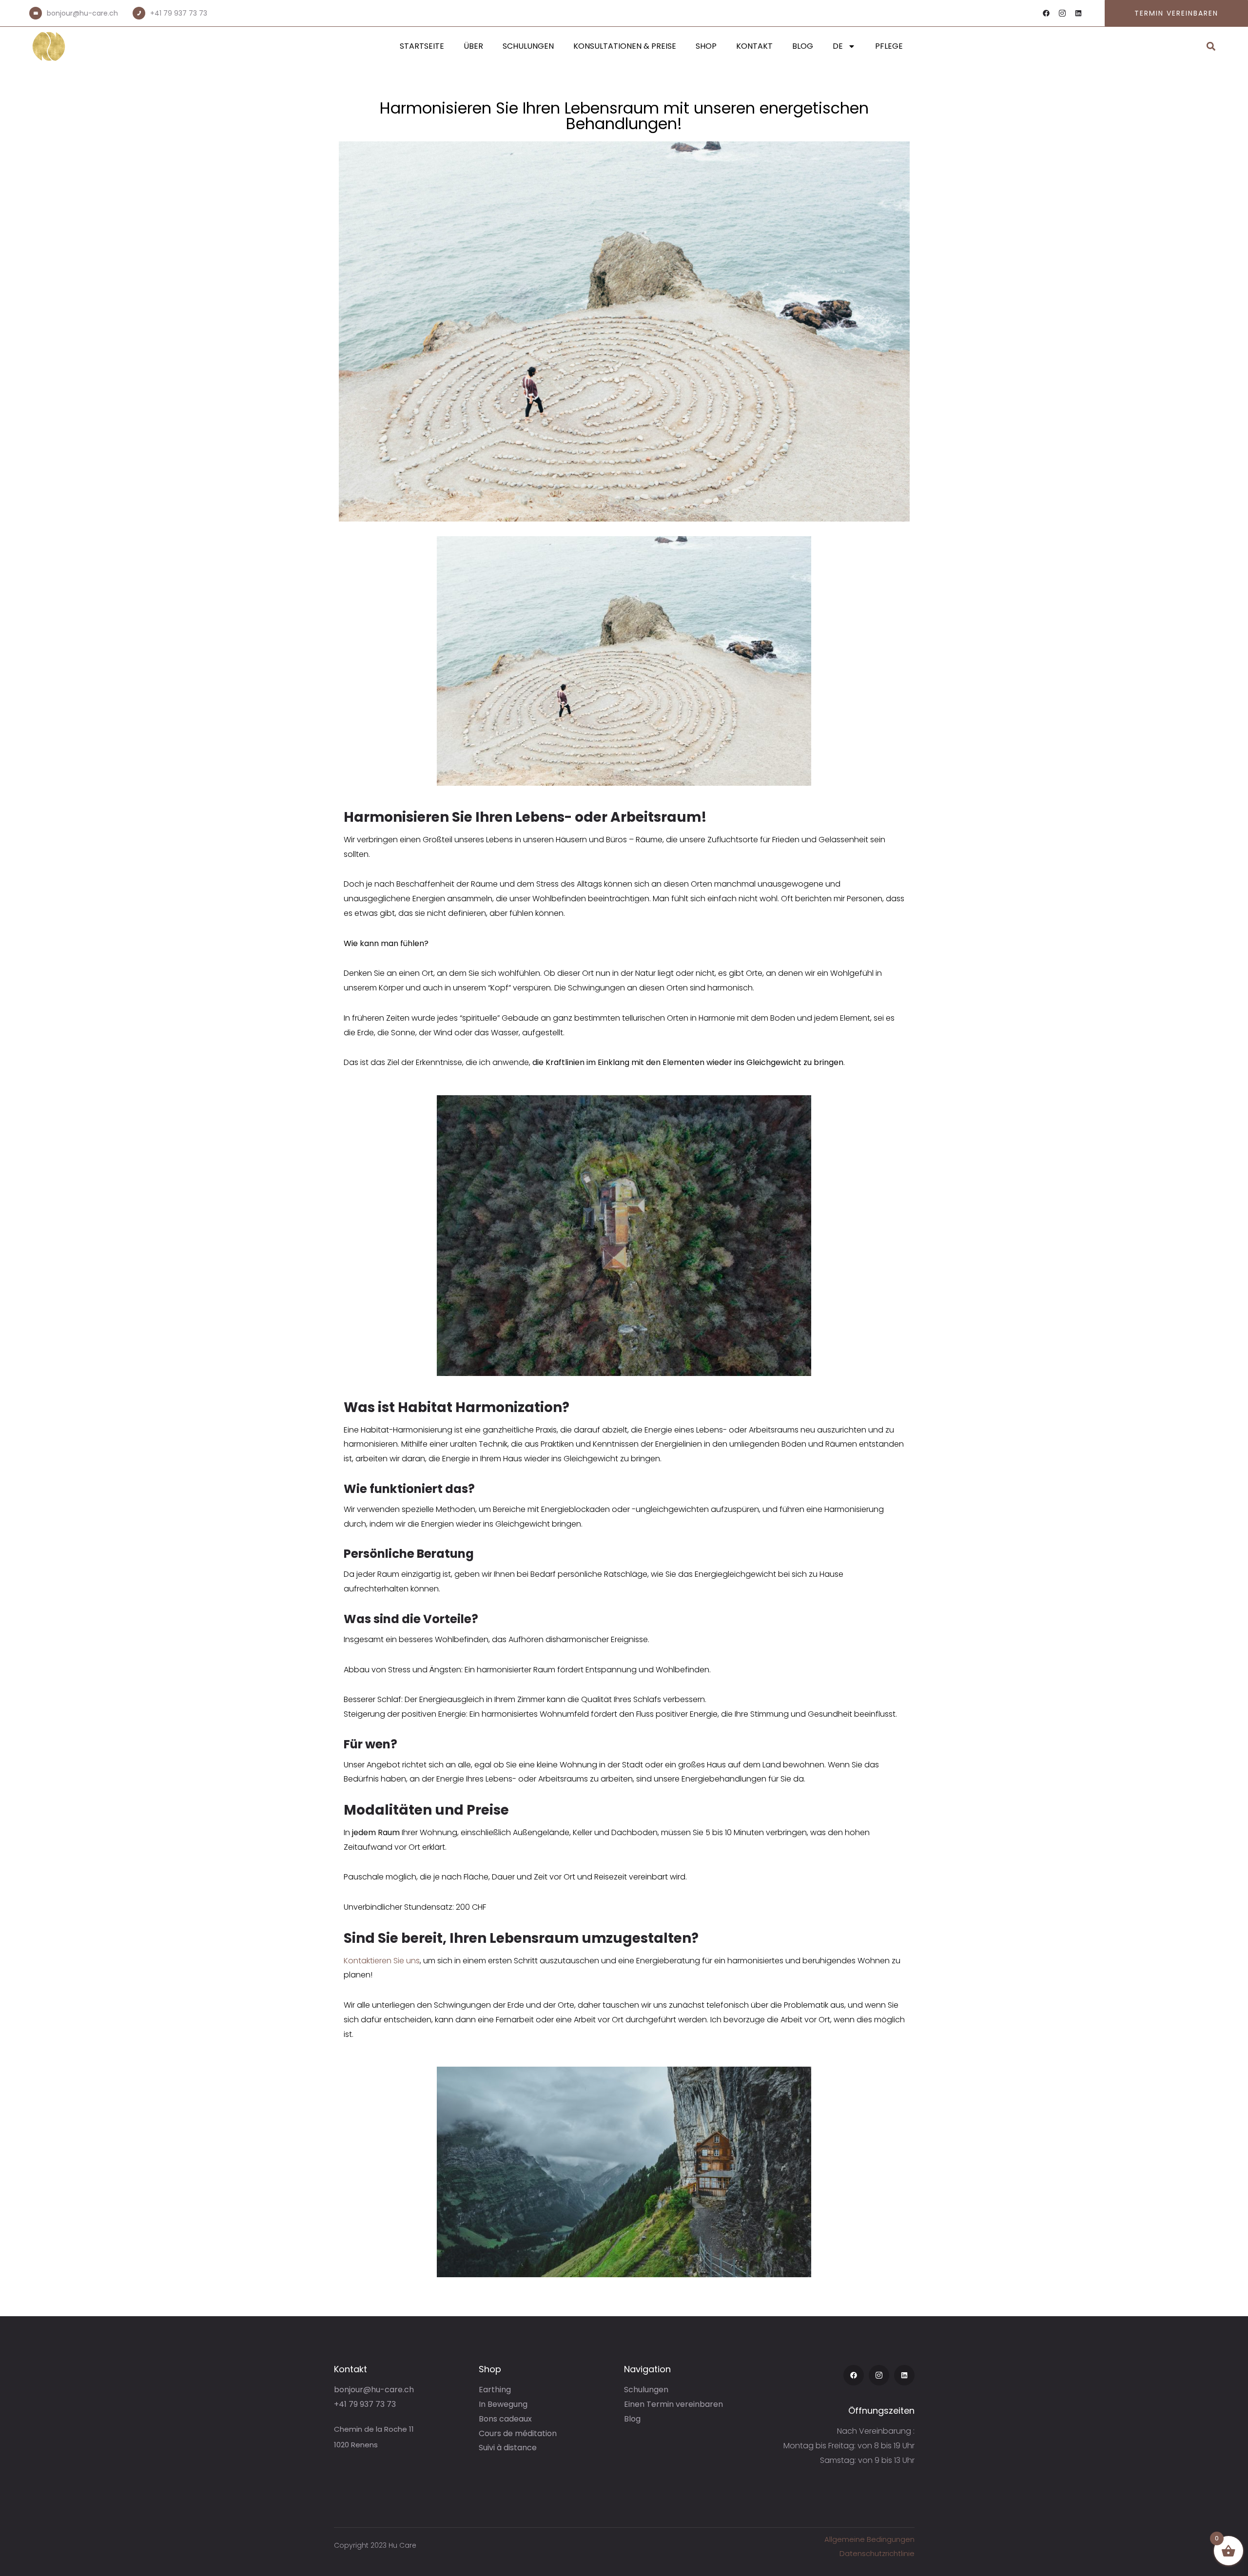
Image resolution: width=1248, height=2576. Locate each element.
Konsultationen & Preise (625, 46)
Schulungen (528, 46)
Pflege (889, 46)
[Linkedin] (1078, 13)
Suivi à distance (508, 2448)
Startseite (422, 46)
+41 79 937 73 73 (179, 13)
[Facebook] (1046, 13)
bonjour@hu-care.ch (82, 13)
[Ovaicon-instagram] (1062, 13)
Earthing (495, 2390)
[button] (1211, 47)
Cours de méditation (518, 2433)
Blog (803, 46)
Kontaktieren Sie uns (382, 1961)
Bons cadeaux (505, 2419)
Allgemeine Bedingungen (869, 2539)
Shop (706, 46)
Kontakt (754, 46)
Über (473, 46)
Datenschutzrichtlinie (877, 2553)
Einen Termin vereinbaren (673, 2404)
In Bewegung (503, 2404)
